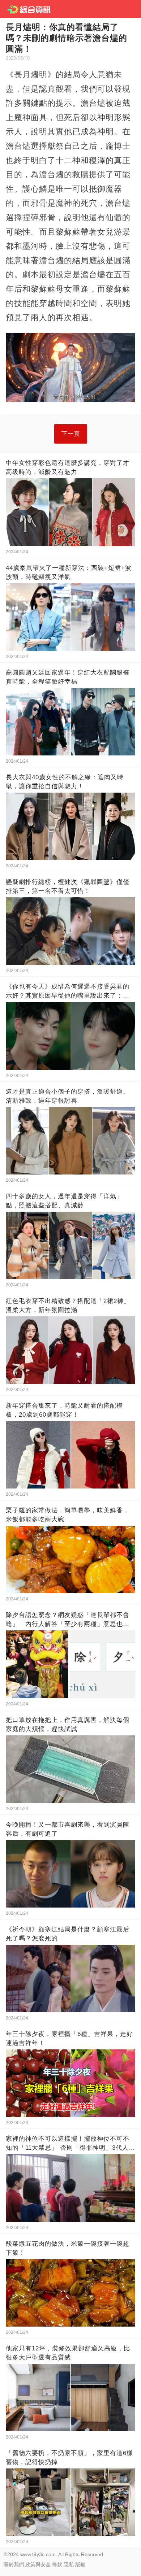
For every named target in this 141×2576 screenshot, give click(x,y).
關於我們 (14, 2564)
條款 (57, 2564)
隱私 (69, 2564)
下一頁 (71, 434)
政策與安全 (38, 2564)
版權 (80, 2564)
